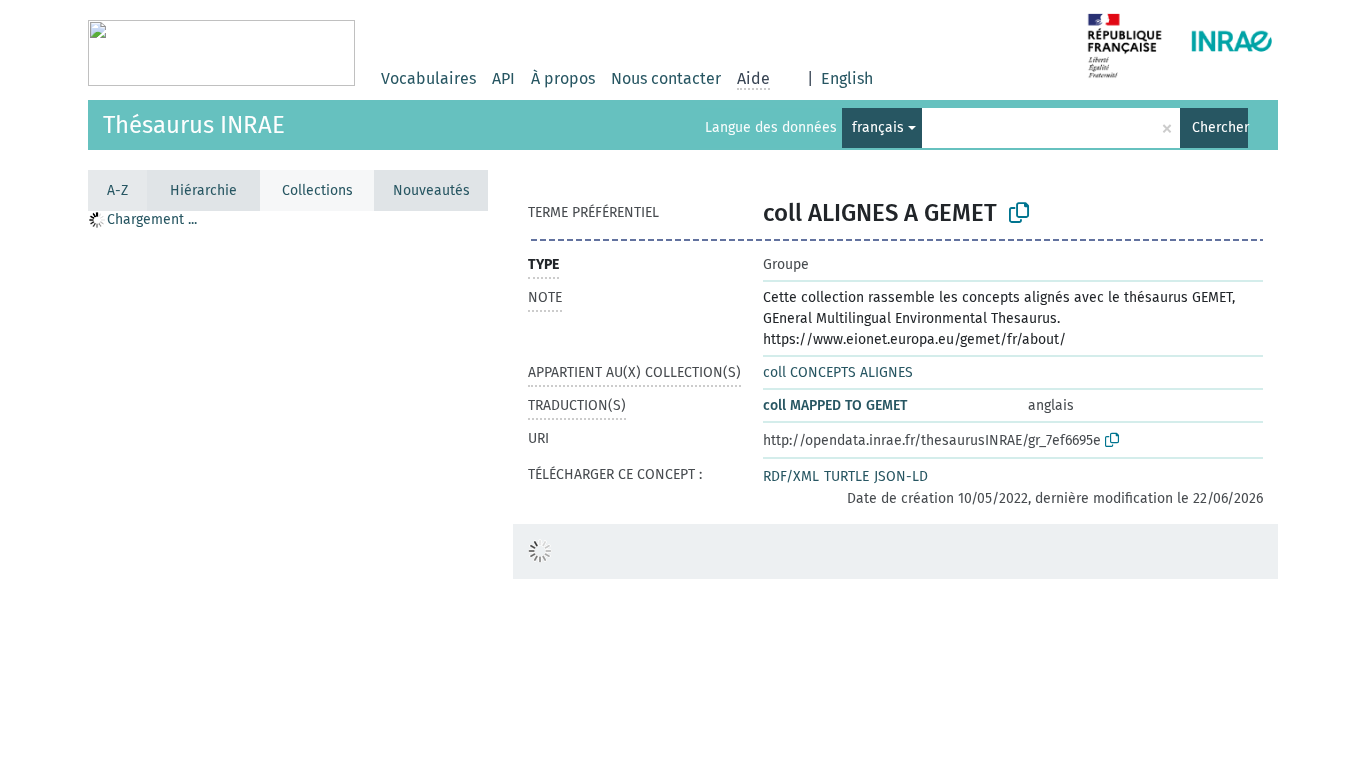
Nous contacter (666, 78)
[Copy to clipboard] (1019, 213)
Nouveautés (431, 190)
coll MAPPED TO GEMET (835, 405)
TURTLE (846, 476)
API (503, 78)
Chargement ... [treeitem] (152, 219)
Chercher (1220, 127)
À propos (563, 78)
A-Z (117, 190)
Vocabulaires (428, 78)
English (847, 78)
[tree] (288, 221)
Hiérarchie (203, 190)
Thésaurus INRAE (194, 125)
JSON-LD (901, 476)
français (878, 127)
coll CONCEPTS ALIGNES (838, 372)
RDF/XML (791, 476)
